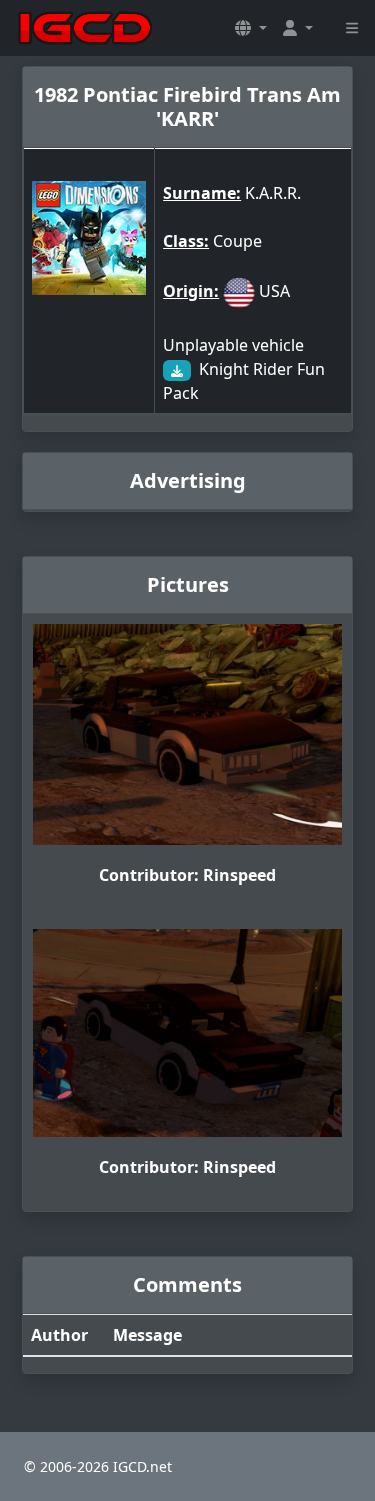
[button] (251, 28)
